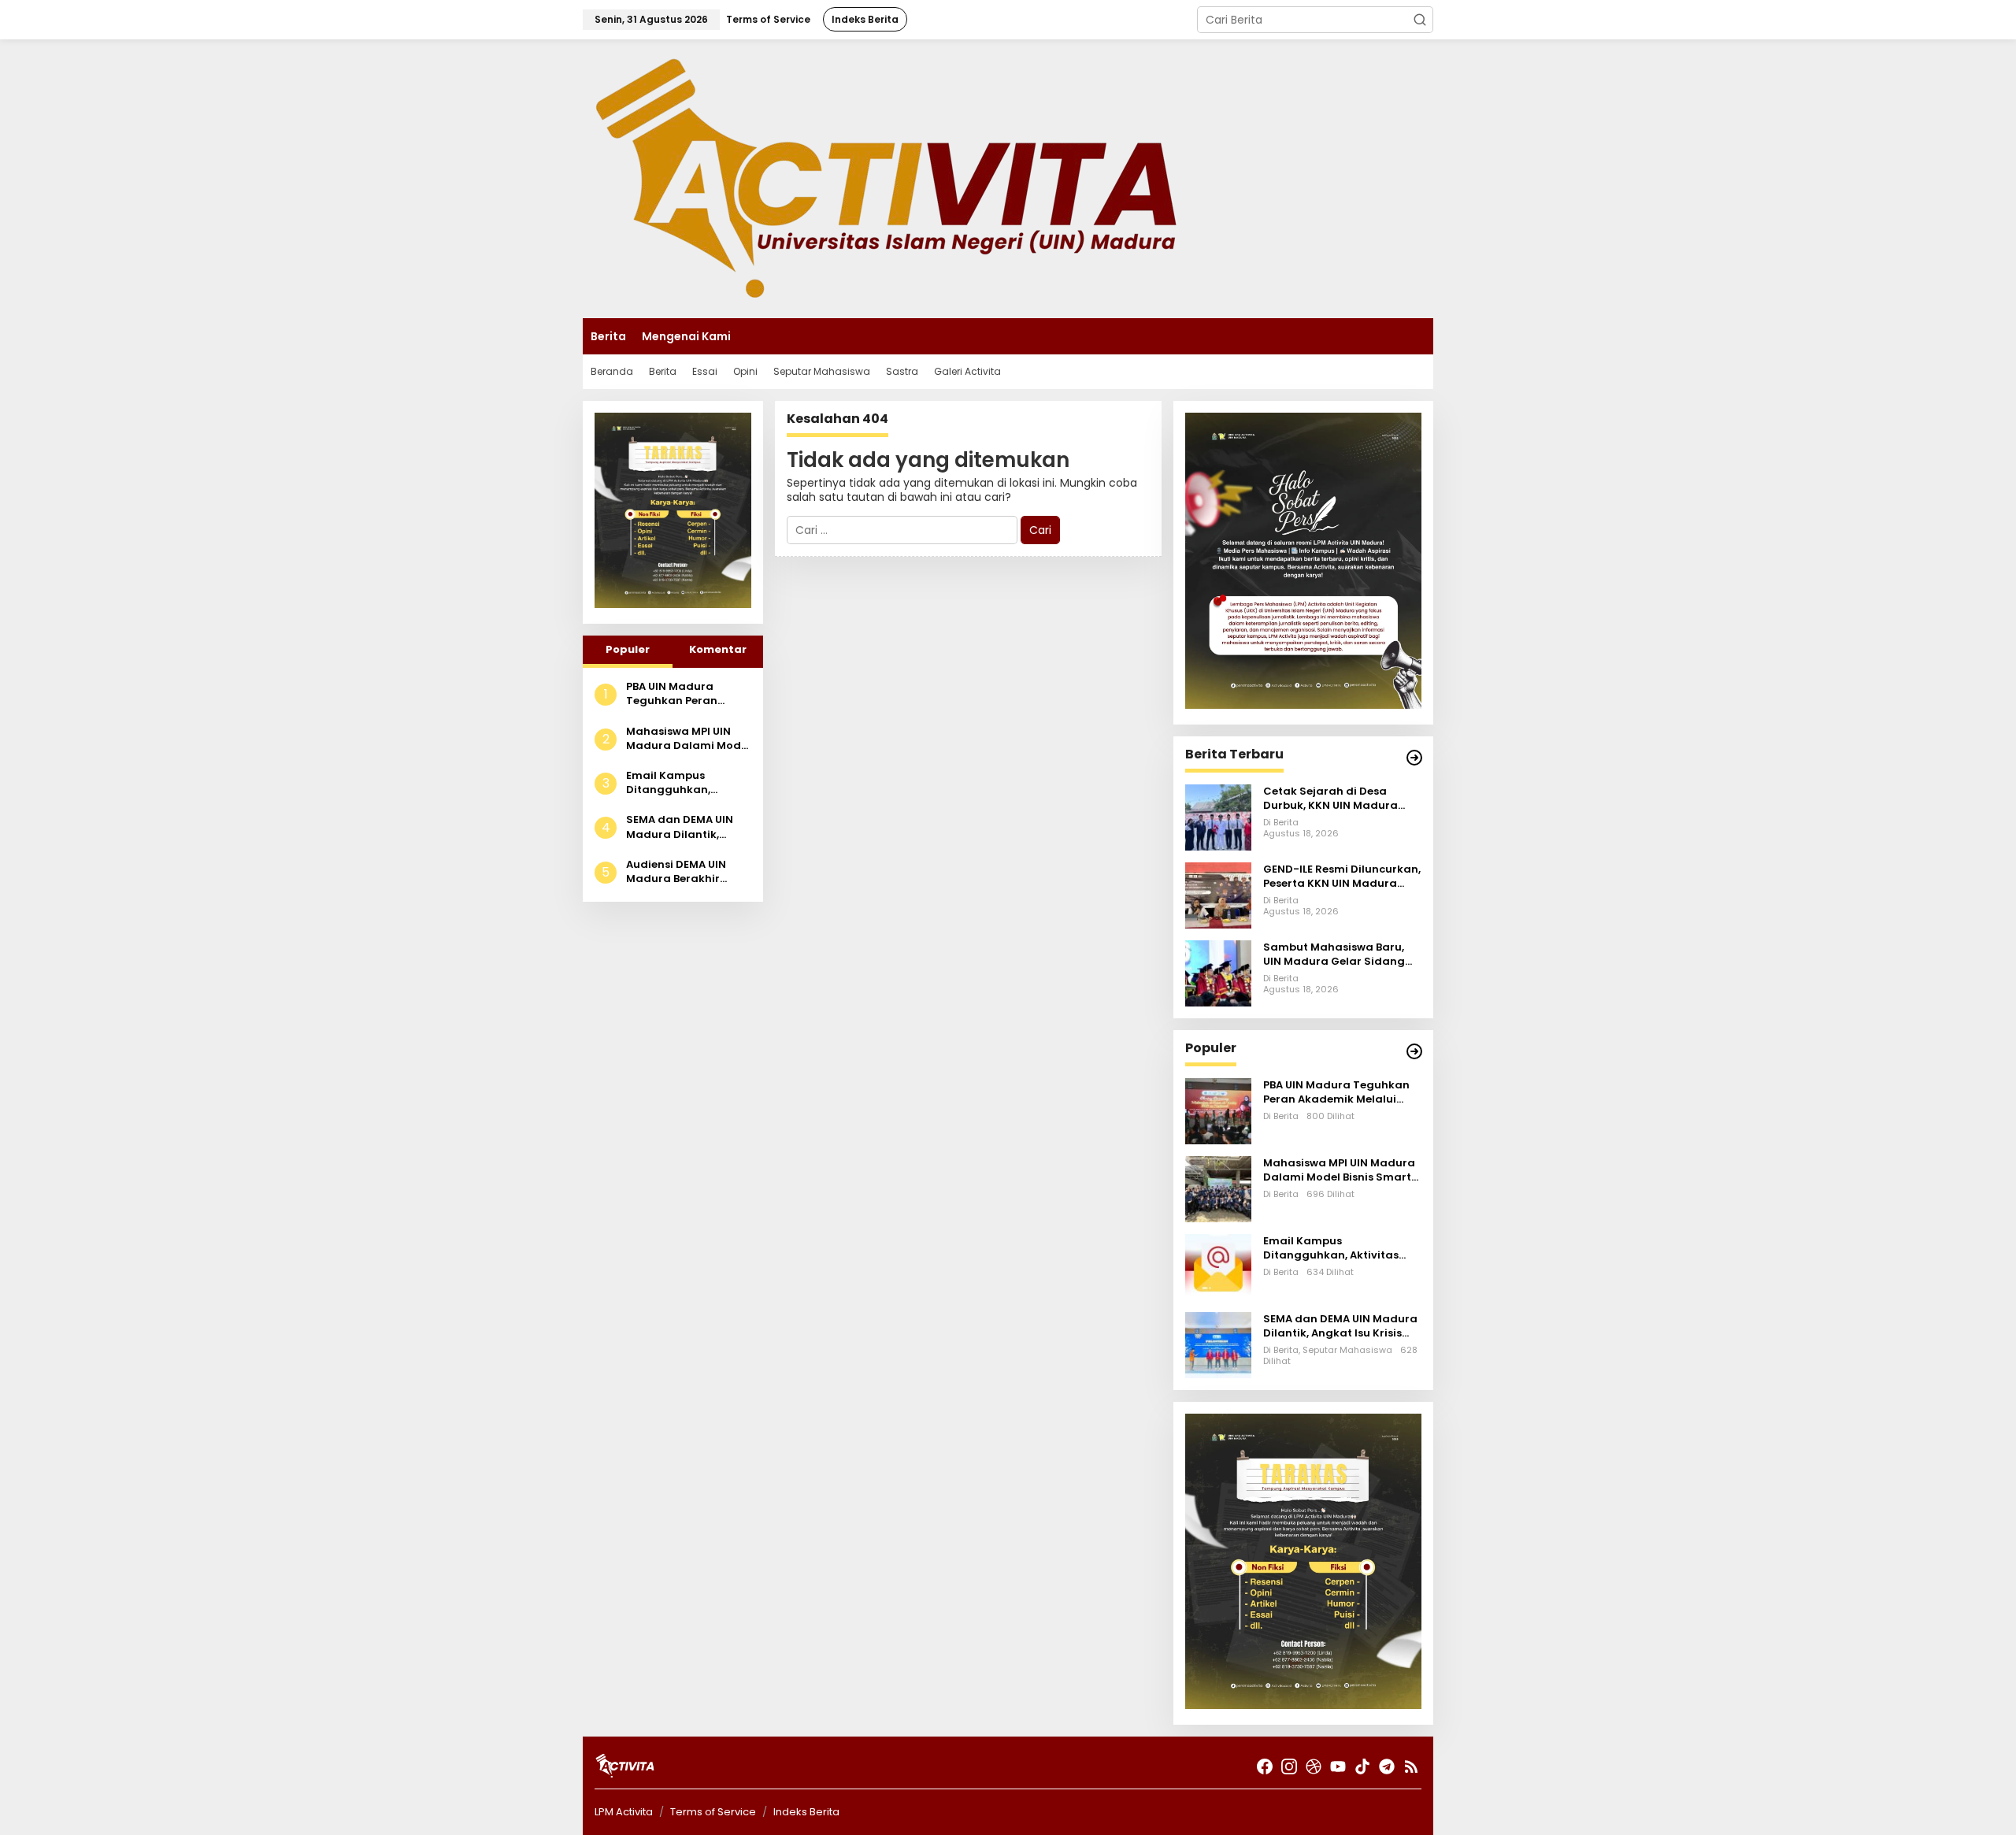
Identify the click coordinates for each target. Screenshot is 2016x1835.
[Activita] (886, 178)
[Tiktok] (1362, 1767)
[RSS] (1411, 1767)
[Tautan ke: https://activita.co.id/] (1414, 1051)
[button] (1420, 20)
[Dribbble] (1314, 1767)
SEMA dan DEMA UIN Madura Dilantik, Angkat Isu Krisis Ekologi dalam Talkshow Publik (680, 827)
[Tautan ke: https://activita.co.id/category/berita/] (1414, 758)
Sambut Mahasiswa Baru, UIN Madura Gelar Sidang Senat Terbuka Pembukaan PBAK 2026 (1339, 955)
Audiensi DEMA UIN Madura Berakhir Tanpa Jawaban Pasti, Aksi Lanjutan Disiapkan (688, 872)
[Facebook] (1265, 1767)
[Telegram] (1387, 1767)
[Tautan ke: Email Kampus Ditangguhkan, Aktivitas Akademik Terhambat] (1218, 1266)
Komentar (718, 649)
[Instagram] (1289, 1767)
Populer (628, 649)
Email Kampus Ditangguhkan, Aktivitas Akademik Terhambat (680, 783)
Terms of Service (713, 1812)
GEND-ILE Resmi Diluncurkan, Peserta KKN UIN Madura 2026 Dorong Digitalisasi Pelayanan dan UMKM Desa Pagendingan (1342, 877)
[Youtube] (1338, 1767)
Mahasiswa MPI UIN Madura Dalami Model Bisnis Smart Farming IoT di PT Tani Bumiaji (688, 739)
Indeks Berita (806, 1812)
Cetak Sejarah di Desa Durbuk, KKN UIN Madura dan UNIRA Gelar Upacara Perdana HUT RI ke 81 (1334, 799)
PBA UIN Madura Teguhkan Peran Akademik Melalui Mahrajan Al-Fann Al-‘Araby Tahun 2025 (686, 694)
